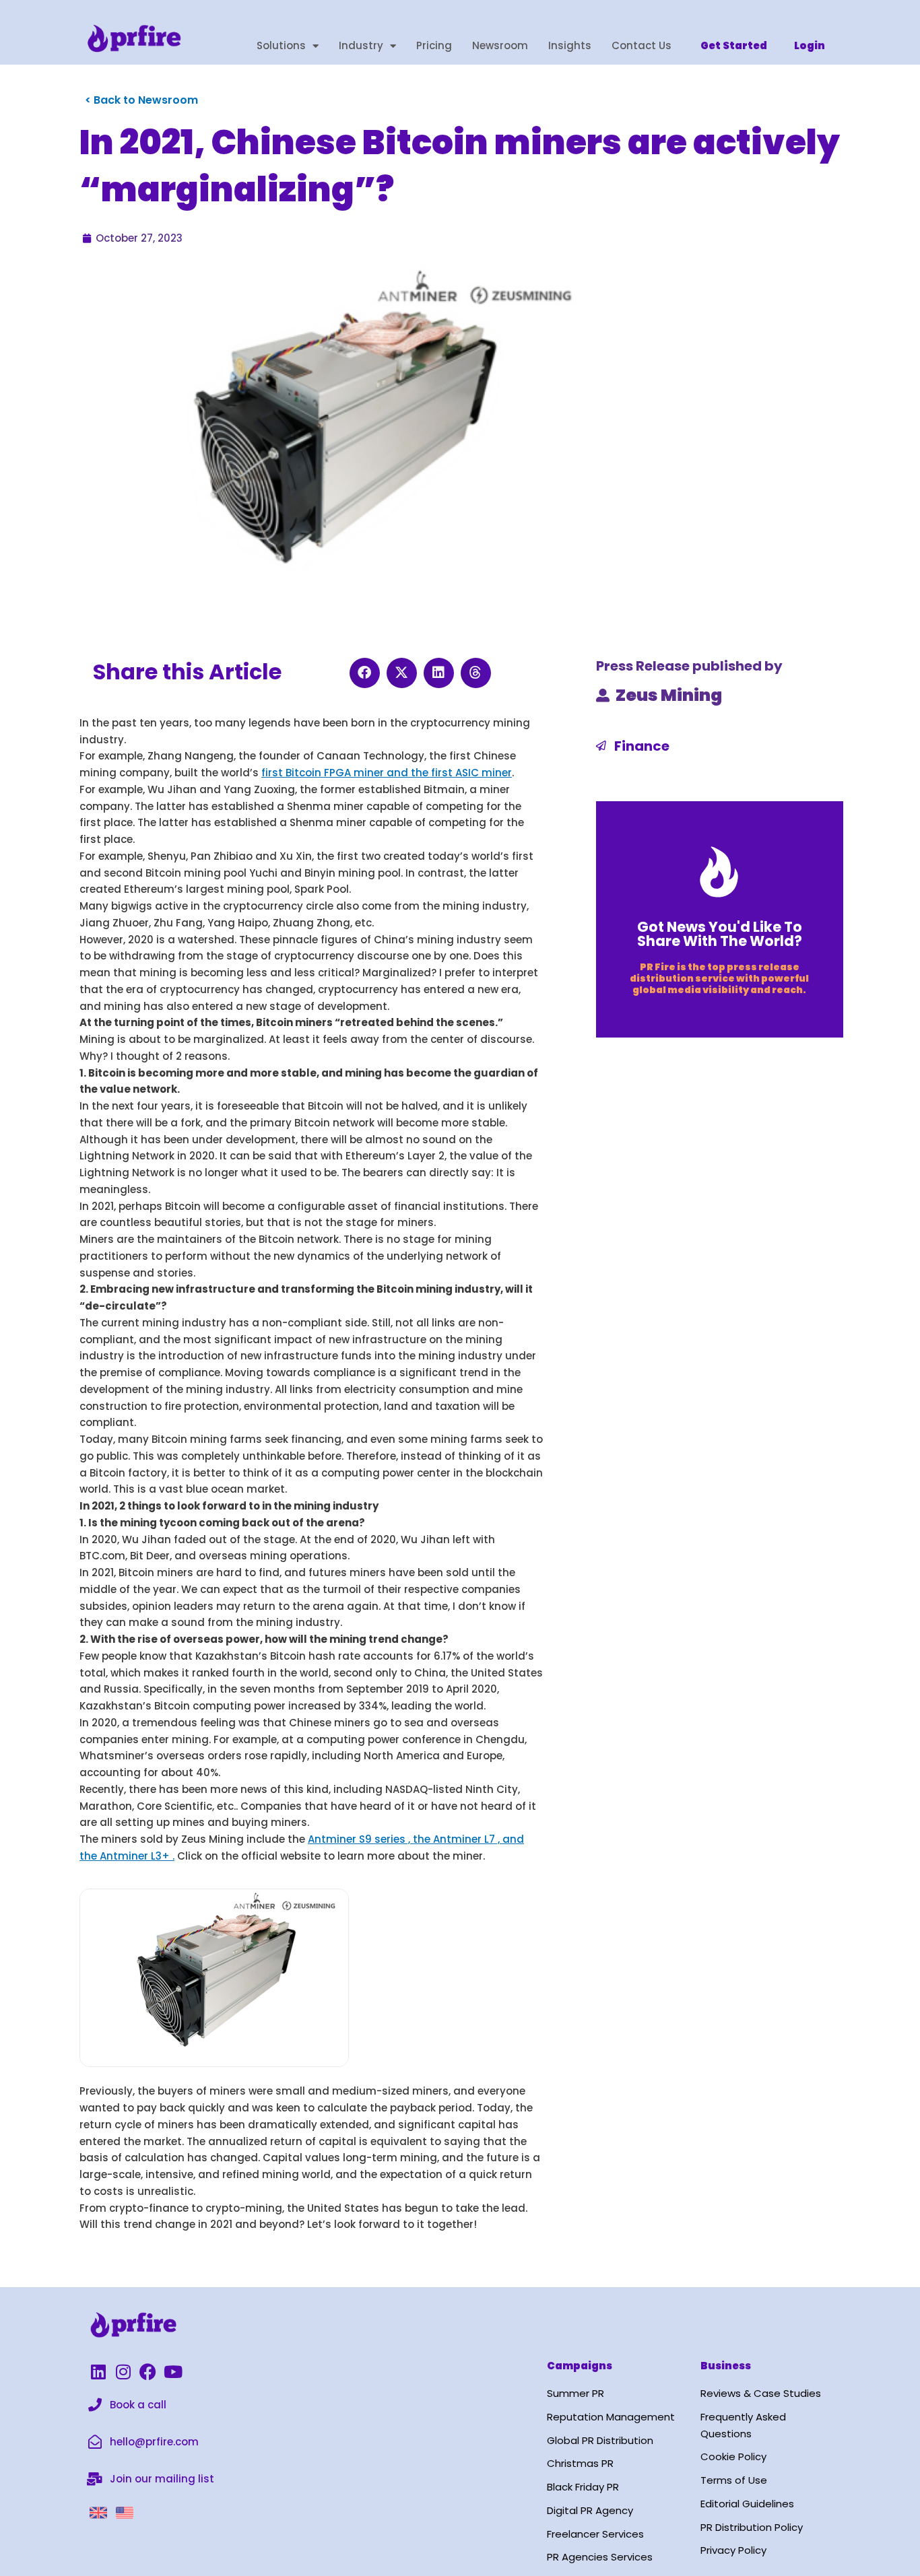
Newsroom (500, 45)
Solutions (281, 45)
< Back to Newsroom (141, 100)
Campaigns (580, 2366)
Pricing (434, 45)
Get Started (734, 45)
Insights (570, 45)
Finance (642, 746)
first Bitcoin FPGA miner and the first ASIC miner (387, 773)
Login (810, 45)
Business (726, 2366)
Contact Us (642, 45)
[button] (365, 673)
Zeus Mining (669, 695)
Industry (361, 45)
